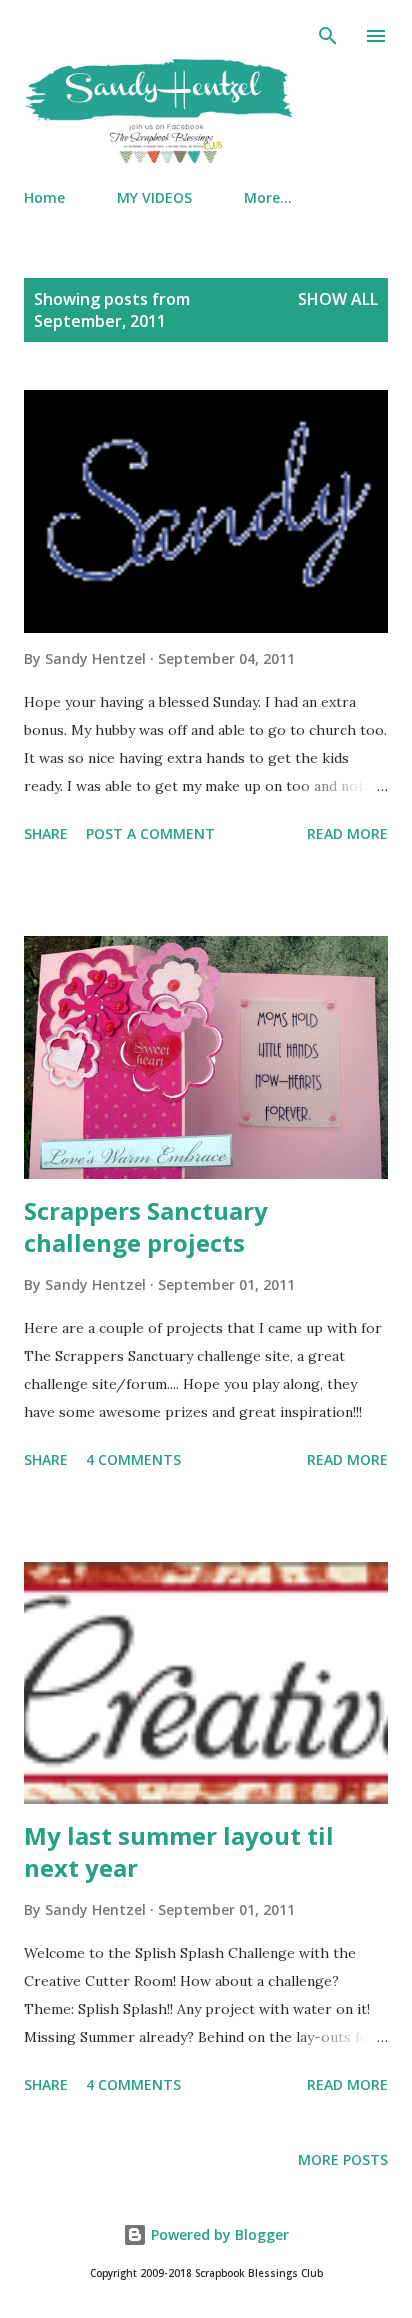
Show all (338, 299)
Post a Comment (150, 833)
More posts (343, 2159)
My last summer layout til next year (179, 1851)
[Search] (328, 36)
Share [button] (46, 833)
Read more (347, 833)
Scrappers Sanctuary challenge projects (146, 1226)
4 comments (133, 1459)
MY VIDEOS (154, 197)
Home (44, 197)
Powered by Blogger (218, 2234)
